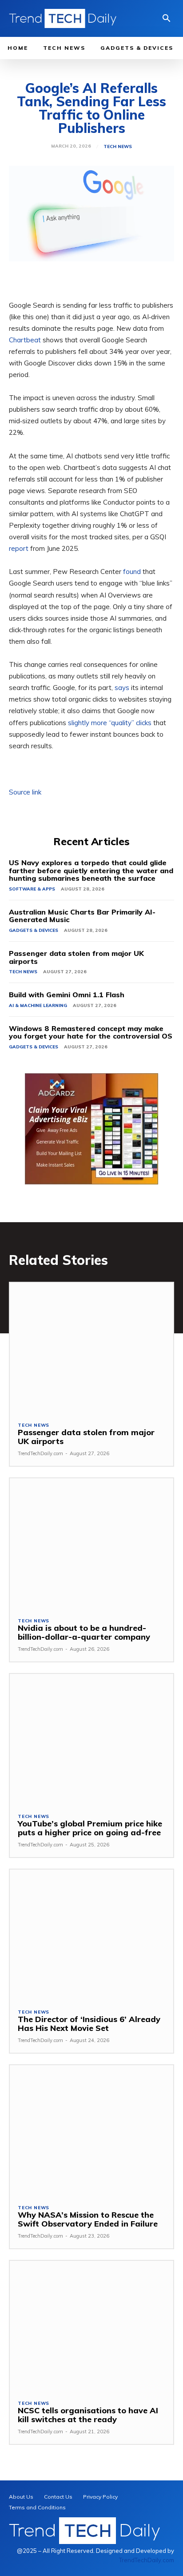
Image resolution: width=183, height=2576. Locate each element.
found (132, 572)
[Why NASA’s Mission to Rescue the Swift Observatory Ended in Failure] (91, 2131)
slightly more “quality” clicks (110, 723)
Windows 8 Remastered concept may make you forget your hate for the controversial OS (91, 1032)
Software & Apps (32, 889)
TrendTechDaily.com (40, 1453)
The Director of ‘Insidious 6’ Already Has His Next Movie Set (89, 2024)
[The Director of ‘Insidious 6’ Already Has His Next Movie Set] (91, 1935)
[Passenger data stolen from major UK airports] (91, 1348)
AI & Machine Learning (38, 1005)
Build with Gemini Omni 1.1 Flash (67, 995)
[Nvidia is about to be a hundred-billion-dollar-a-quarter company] (91, 1544)
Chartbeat (25, 340)
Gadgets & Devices (34, 930)
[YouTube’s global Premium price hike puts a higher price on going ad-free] (91, 1739)
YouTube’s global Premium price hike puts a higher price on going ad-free (90, 1828)
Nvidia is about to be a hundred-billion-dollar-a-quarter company (84, 1632)
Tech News (118, 147)
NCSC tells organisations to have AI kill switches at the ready (88, 2415)
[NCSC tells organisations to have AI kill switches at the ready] (91, 2326)
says (122, 688)
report (19, 548)
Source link (25, 792)
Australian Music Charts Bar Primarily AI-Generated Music (82, 916)
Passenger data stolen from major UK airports (76, 957)
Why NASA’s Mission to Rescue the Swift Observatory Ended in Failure (88, 2219)
